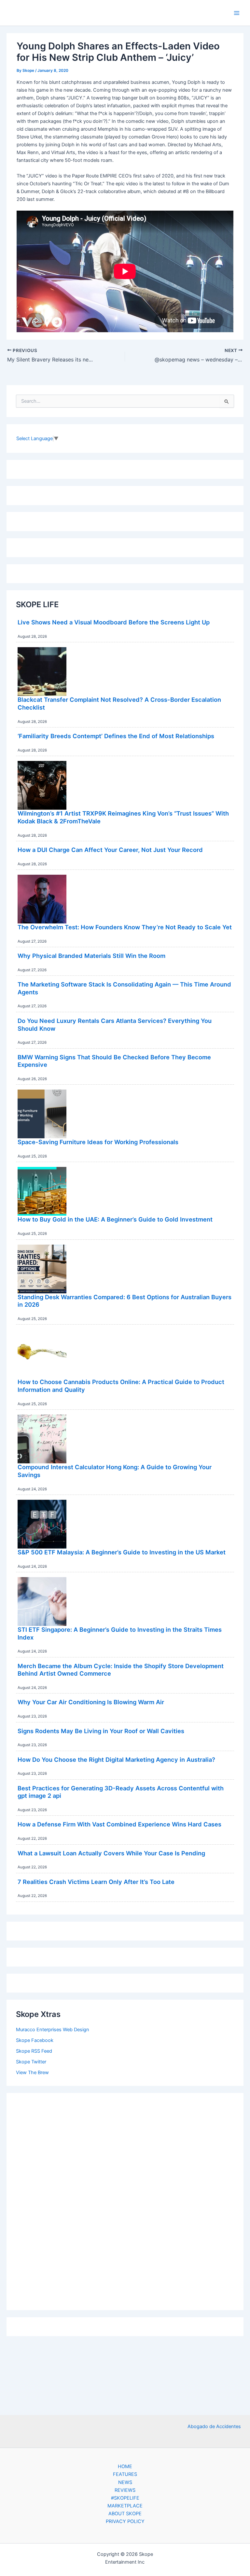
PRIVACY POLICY (125, 2521)
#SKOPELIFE (125, 2498)
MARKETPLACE (125, 2506)
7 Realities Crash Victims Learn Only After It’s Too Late (96, 1882)
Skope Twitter (31, 2062)
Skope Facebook (35, 2040)
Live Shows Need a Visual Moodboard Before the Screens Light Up (114, 622)
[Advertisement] (125, 2200)
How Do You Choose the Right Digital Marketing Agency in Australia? (116, 1759)
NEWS (125, 2482)
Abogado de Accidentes (214, 2426)
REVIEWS (125, 2490)
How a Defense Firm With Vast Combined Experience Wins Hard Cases (119, 1824)
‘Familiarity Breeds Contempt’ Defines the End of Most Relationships (116, 736)
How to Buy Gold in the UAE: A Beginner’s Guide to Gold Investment (115, 1219)
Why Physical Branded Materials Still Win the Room (91, 956)
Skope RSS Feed (34, 2051)
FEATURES (125, 2474)
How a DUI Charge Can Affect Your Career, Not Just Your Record (110, 850)
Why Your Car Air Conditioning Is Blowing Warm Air (91, 1702)
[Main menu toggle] (237, 13)
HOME (125, 2466)
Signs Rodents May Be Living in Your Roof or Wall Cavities (101, 1731)
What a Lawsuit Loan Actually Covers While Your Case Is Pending (111, 1853)
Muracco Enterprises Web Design (53, 2030)
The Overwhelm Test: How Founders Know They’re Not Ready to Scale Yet (125, 927)
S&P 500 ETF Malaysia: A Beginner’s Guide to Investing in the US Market (122, 1552)
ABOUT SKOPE (125, 2514)
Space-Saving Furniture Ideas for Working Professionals (98, 1142)
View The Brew (32, 2073)
